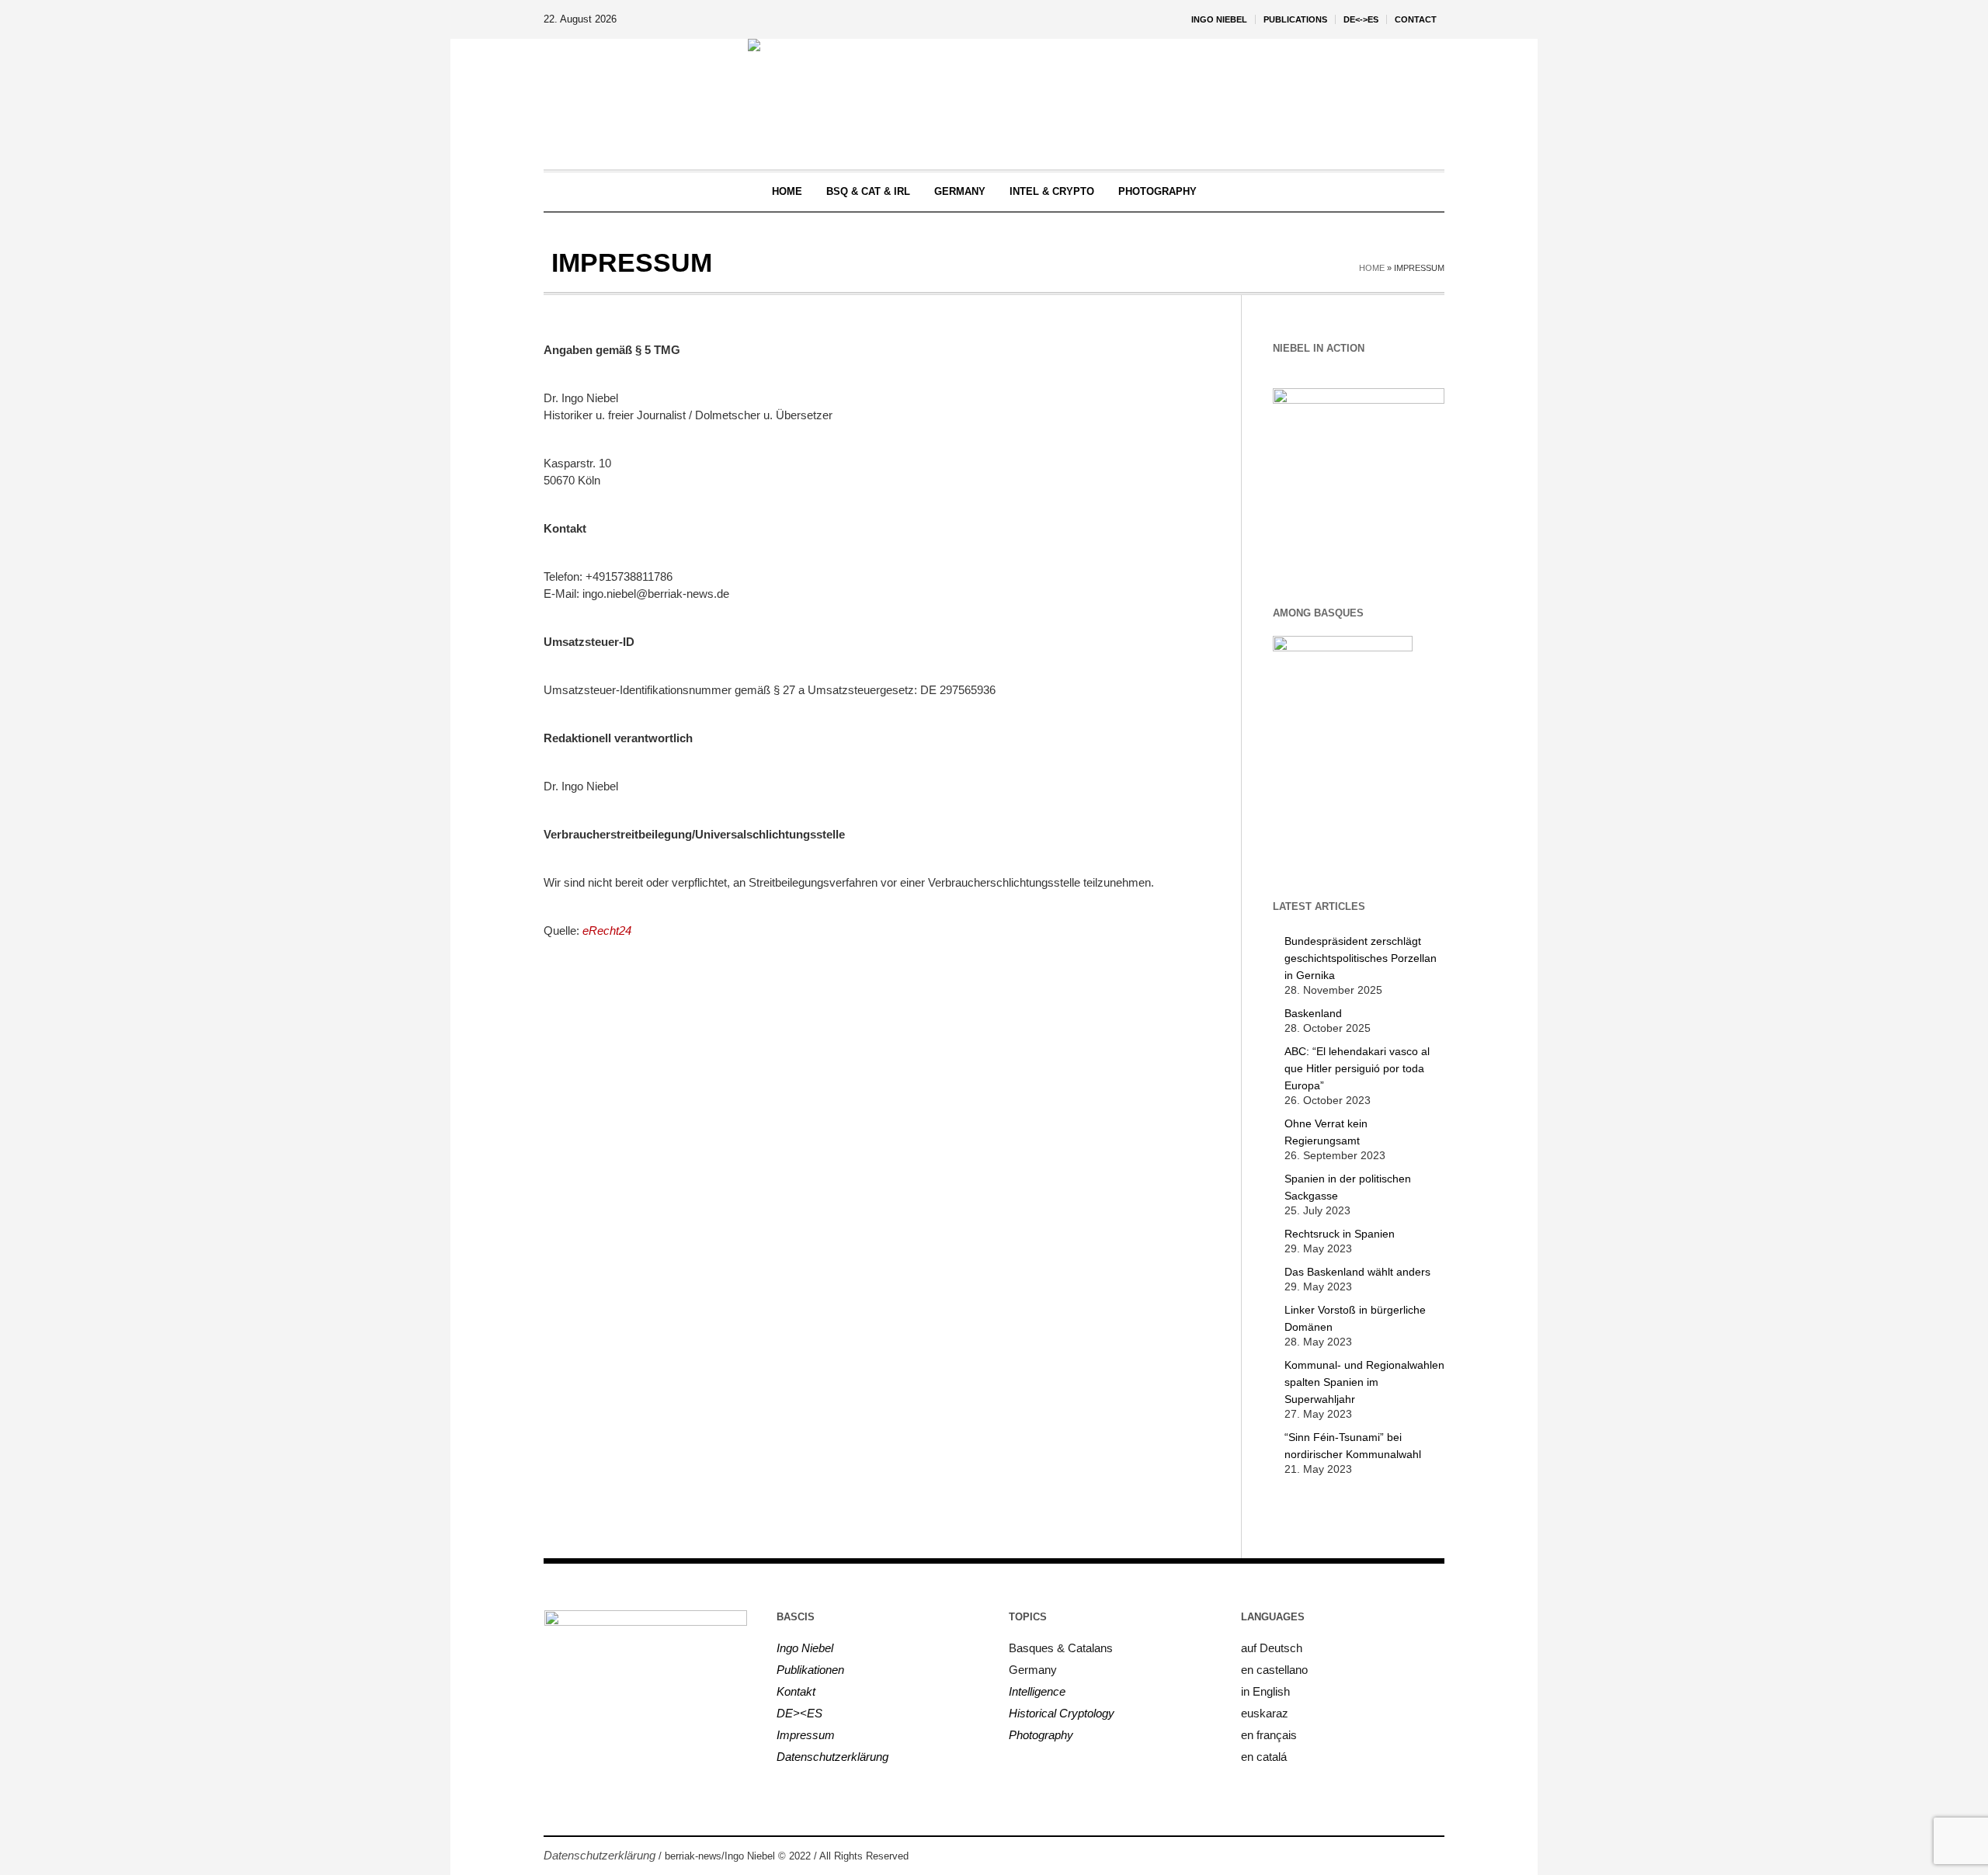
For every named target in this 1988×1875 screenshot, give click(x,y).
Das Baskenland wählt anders (1357, 1272)
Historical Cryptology (1062, 1713)
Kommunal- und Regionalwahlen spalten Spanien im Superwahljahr (1364, 1382)
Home (1372, 268)
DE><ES (799, 1713)
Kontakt (796, 1691)
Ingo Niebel (805, 1648)
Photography (1041, 1735)
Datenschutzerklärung (832, 1757)
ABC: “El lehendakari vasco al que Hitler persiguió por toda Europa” (1357, 1068)
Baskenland (1313, 1013)
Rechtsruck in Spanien (1340, 1234)
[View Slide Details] (1359, 472)
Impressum (806, 1735)
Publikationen (810, 1670)
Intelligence (1037, 1691)
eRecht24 (607, 931)
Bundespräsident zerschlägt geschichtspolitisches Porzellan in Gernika (1361, 958)
